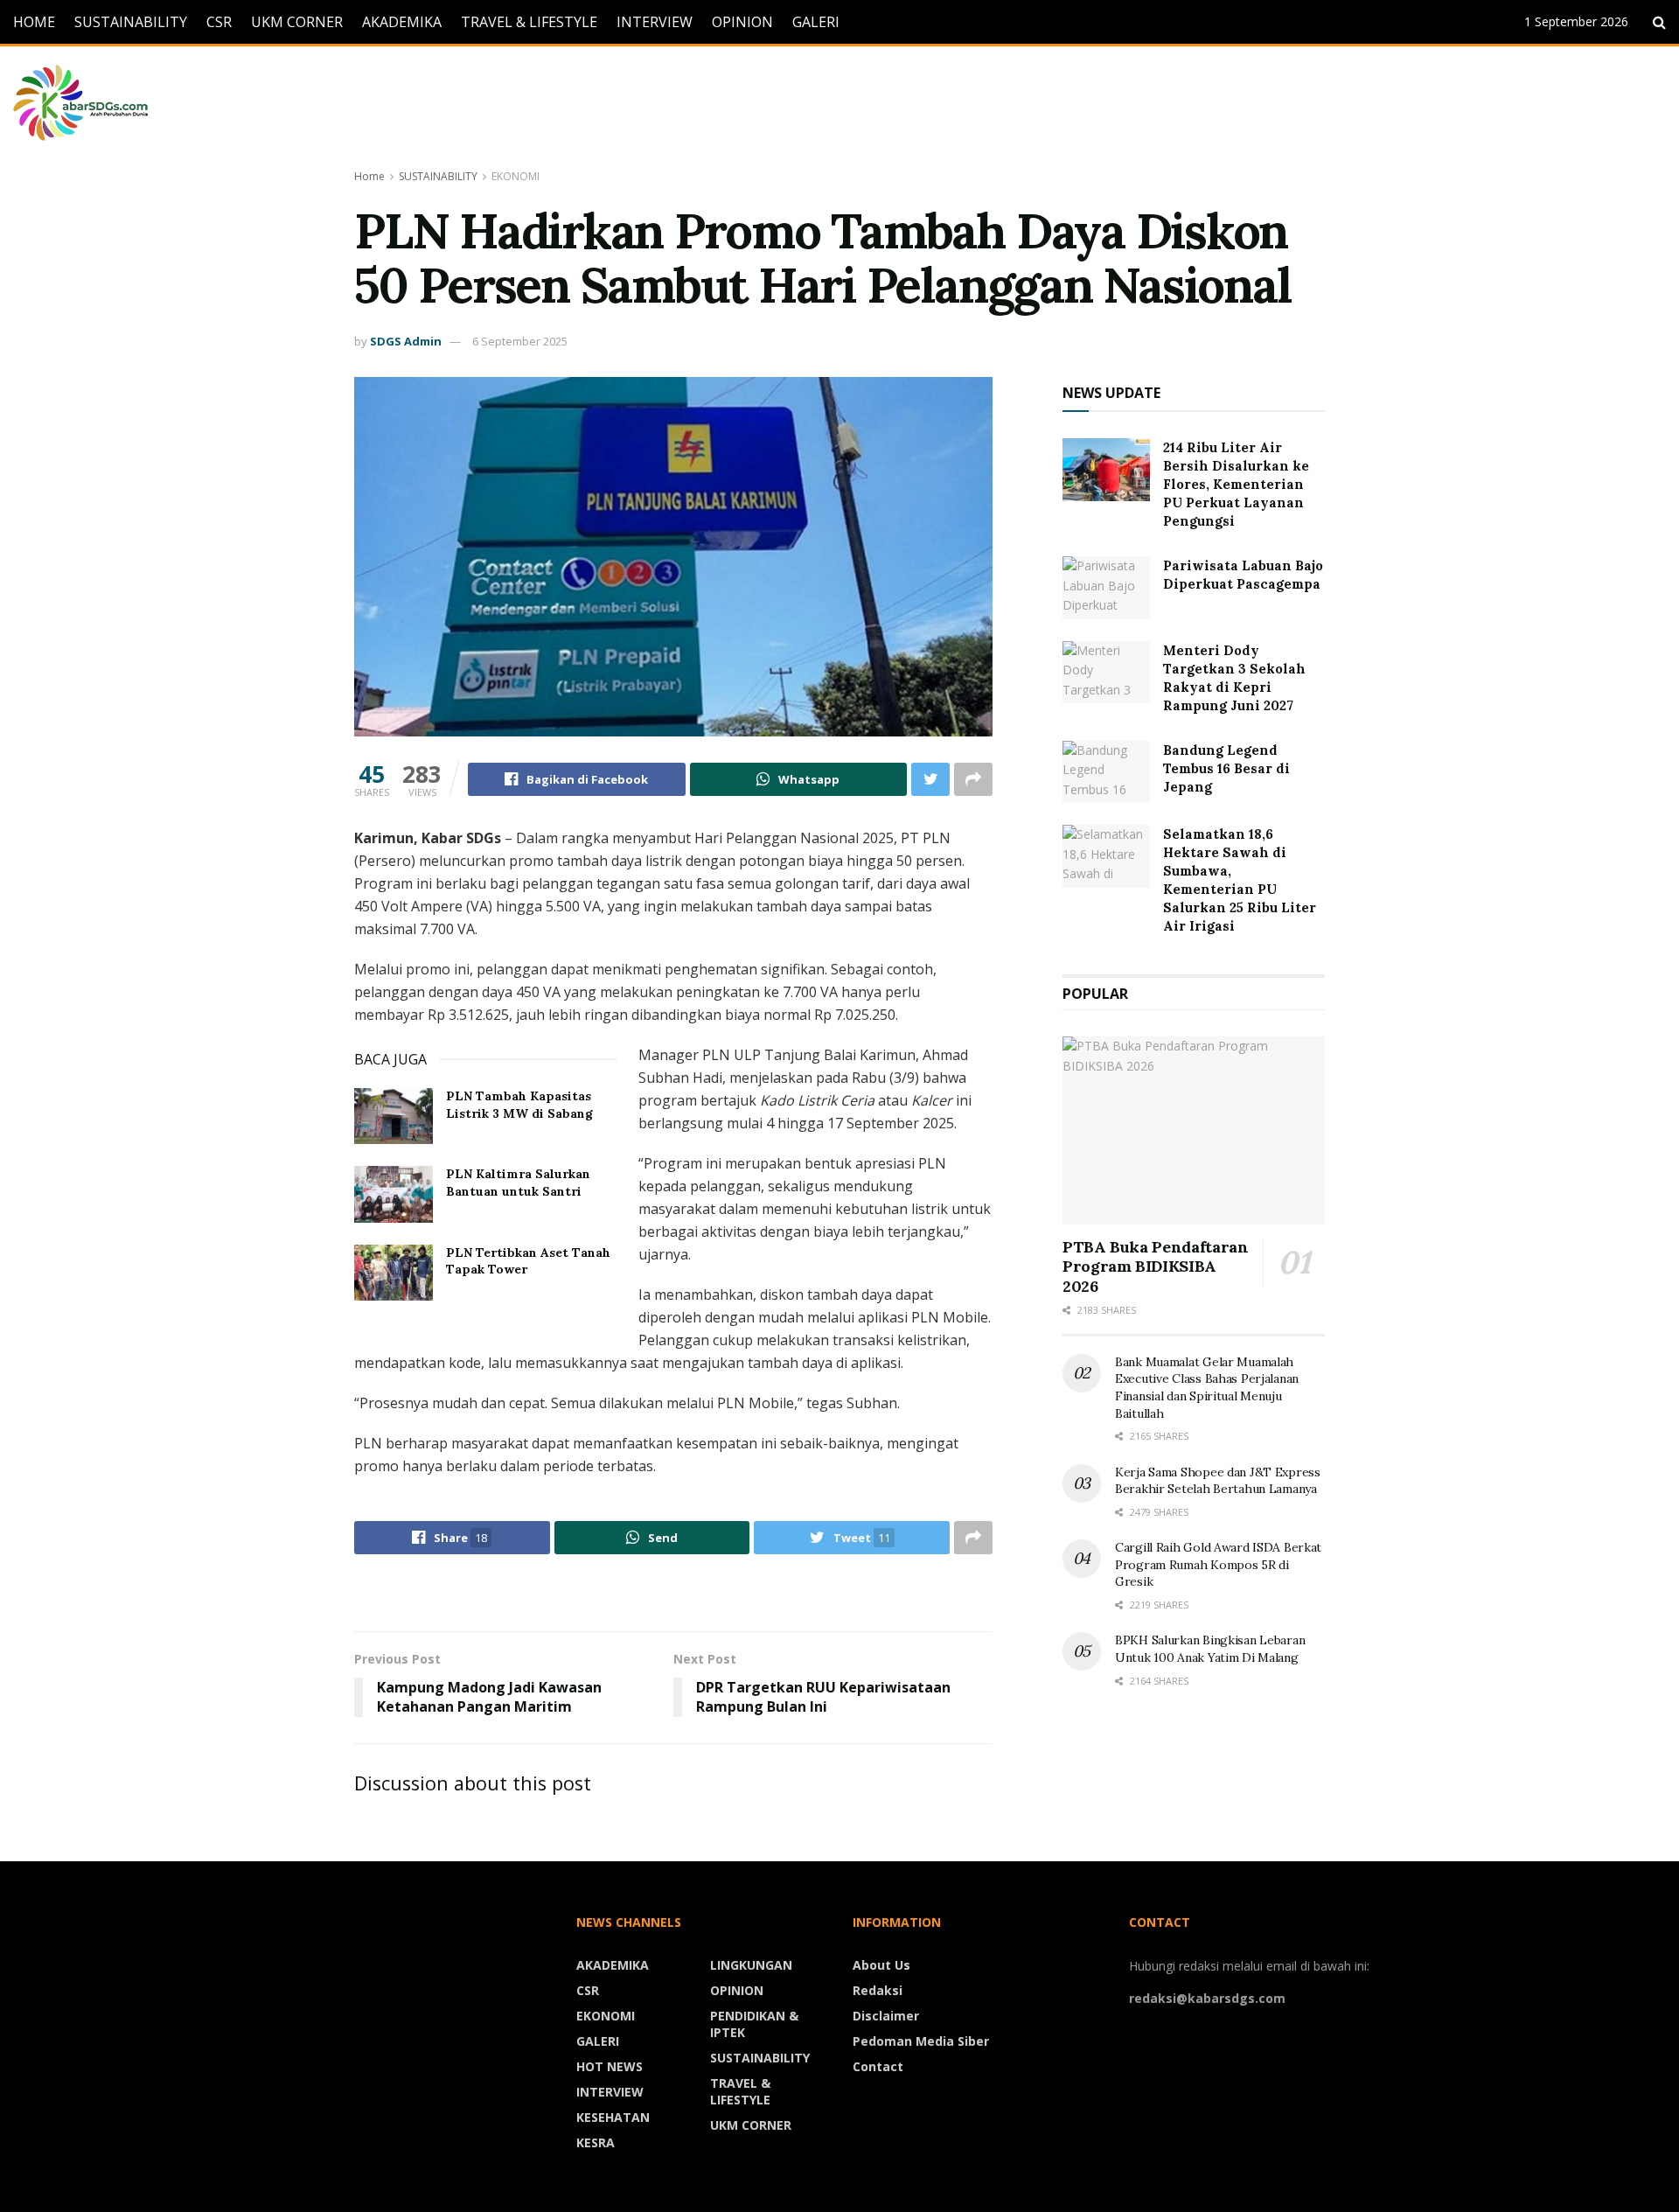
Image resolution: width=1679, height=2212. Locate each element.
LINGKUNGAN (751, 1965)
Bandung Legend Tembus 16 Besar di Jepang (1226, 768)
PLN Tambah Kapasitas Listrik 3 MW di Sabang (519, 1105)
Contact (878, 2066)
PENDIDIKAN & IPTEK (754, 2024)
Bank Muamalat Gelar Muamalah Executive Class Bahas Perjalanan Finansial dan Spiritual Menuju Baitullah (1207, 1388)
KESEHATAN (613, 2117)
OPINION (742, 22)
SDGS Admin (406, 341)
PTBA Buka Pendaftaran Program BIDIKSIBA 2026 (1155, 1266)
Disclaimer (886, 2016)
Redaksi (878, 1990)
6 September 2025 (520, 341)
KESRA (596, 2142)
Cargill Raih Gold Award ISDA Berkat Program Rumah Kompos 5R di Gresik (1218, 1564)
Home (369, 176)
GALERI (816, 22)
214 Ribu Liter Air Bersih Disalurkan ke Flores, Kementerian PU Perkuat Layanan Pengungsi (1236, 484)
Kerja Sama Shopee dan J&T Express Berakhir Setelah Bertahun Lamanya (1218, 1481)
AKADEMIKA (402, 22)
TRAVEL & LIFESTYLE (529, 22)
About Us (881, 1965)
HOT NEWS (610, 2066)
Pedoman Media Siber (921, 2041)
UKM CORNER (297, 22)
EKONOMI (516, 176)
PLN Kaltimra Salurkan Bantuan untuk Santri (518, 1183)
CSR (219, 22)
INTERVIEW (655, 22)
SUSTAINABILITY (131, 22)
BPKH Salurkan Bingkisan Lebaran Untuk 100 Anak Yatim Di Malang (1210, 1649)
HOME (34, 22)
